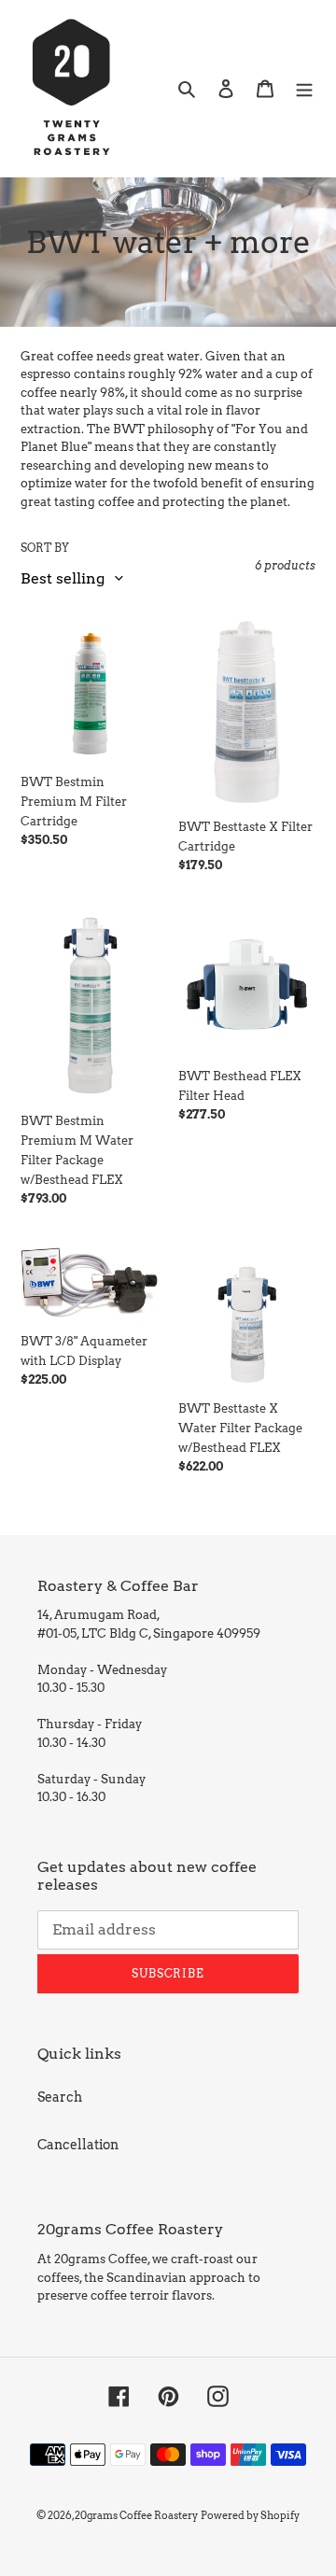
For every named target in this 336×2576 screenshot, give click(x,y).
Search (60, 2097)
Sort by (45, 548)
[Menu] (304, 88)
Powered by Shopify (250, 2515)
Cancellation (78, 2145)
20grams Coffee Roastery (136, 2515)
